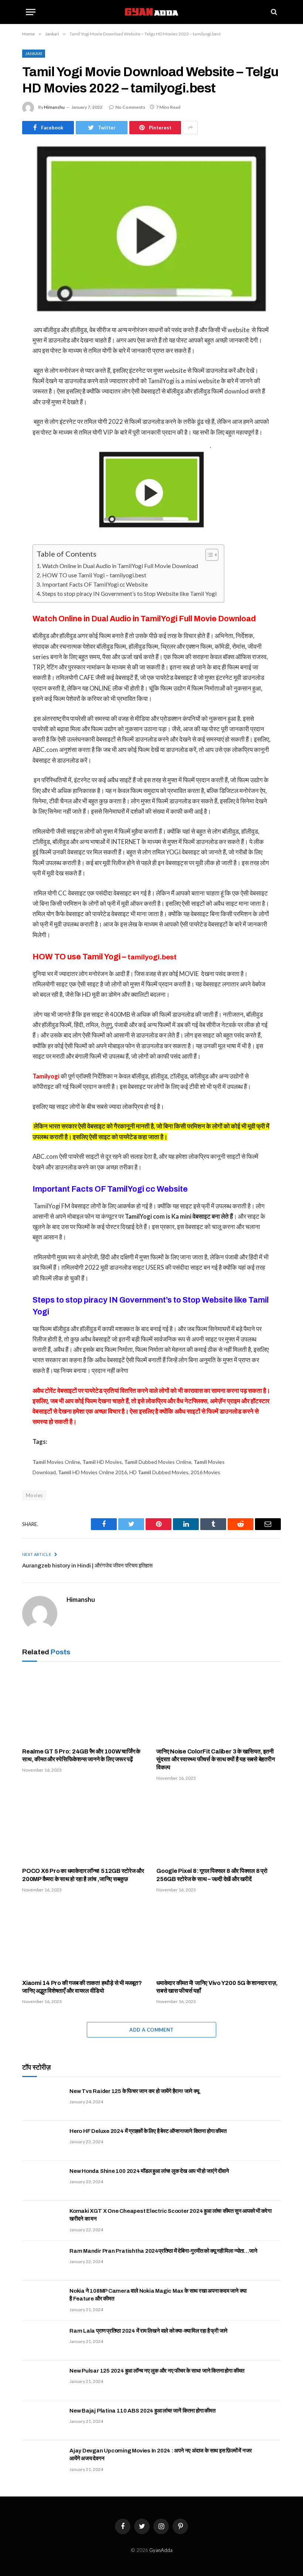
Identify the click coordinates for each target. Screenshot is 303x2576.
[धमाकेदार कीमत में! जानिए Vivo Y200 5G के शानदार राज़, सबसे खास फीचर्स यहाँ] (219, 1938)
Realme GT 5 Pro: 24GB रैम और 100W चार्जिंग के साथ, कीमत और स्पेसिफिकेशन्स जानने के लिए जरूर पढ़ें (81, 1755)
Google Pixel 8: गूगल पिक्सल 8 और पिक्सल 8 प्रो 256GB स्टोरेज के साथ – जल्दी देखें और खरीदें (212, 1875)
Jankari (34, 53)
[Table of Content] (212, 555)
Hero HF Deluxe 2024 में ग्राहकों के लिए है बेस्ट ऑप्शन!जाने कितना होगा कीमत (148, 2131)
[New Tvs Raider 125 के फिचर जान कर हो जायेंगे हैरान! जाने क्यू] (42, 2101)
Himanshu (54, 107)
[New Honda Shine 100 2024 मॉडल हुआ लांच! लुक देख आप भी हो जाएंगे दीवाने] (42, 2181)
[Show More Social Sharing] (190, 128)
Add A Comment (151, 2030)
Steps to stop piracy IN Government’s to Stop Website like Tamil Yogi (129, 593)
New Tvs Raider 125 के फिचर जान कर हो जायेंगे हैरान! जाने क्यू (134, 2091)
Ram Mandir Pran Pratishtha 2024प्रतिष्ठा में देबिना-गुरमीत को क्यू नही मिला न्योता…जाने (163, 2251)
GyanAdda (161, 2550)
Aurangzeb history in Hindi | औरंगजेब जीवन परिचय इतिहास (87, 1566)
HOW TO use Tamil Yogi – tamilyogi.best (94, 575)
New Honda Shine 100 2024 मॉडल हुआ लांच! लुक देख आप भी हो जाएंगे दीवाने (149, 2171)
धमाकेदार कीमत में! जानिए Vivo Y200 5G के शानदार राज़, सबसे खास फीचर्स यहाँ (217, 1987)
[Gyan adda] (151, 12)
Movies (34, 1495)
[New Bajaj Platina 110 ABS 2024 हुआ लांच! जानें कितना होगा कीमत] (42, 2420)
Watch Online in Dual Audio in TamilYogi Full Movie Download (121, 566)
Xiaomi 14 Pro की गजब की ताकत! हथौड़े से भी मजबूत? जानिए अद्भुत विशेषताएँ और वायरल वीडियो (82, 1987)
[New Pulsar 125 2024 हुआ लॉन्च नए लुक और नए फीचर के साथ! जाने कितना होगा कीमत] (42, 2380)
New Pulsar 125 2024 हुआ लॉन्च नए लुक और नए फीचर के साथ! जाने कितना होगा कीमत (157, 2371)
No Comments (130, 107)
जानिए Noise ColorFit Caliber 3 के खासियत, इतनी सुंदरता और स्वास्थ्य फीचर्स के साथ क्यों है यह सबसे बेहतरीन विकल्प (215, 1760)
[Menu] (31, 12)
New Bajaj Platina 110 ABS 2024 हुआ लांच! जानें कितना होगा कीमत (142, 2411)
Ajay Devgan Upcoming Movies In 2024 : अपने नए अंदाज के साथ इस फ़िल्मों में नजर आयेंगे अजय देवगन (161, 2455)
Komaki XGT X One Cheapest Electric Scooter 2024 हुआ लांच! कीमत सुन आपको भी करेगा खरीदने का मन (171, 2215)
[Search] (273, 12)
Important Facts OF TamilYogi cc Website (96, 584)
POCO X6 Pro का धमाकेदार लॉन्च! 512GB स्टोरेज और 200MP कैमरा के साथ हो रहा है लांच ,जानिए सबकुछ (83, 1875)
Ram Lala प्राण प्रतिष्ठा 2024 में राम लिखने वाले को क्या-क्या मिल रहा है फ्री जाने (149, 2331)
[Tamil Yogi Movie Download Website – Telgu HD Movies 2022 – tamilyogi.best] (151, 228)
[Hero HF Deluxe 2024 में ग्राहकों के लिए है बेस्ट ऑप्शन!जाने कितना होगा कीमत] (42, 2141)
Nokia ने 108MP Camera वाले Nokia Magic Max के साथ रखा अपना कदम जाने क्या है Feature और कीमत (158, 2295)
